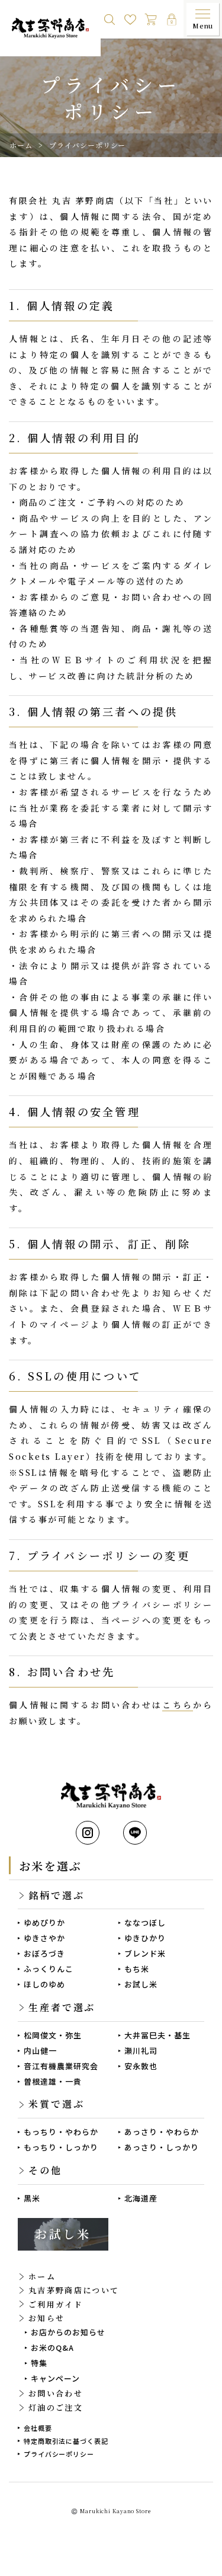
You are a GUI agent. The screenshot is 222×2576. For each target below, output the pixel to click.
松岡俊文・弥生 (53, 2035)
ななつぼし (145, 1923)
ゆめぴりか (44, 1923)
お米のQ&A (52, 2348)
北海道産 (141, 2198)
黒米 (32, 2198)
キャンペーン (55, 2378)
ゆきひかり (145, 1938)
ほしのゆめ (44, 1984)
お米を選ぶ (50, 1866)
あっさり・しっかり (162, 2147)
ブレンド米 (145, 1953)
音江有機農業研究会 (61, 2066)
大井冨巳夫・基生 (157, 2035)
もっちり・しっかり (61, 2147)
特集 (39, 2363)
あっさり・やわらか (162, 2132)
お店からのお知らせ (68, 2332)
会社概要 (38, 2428)
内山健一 (40, 2051)
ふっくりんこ (49, 1969)
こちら (178, 1705)
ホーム (21, 145)
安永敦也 (141, 2066)
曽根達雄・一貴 (53, 2081)
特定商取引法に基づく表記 (66, 2441)
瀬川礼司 (141, 2051)
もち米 (137, 1969)
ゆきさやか (44, 1938)
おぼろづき (44, 1953)
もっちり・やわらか (61, 2132)
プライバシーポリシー (59, 2454)
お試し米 (141, 1984)
